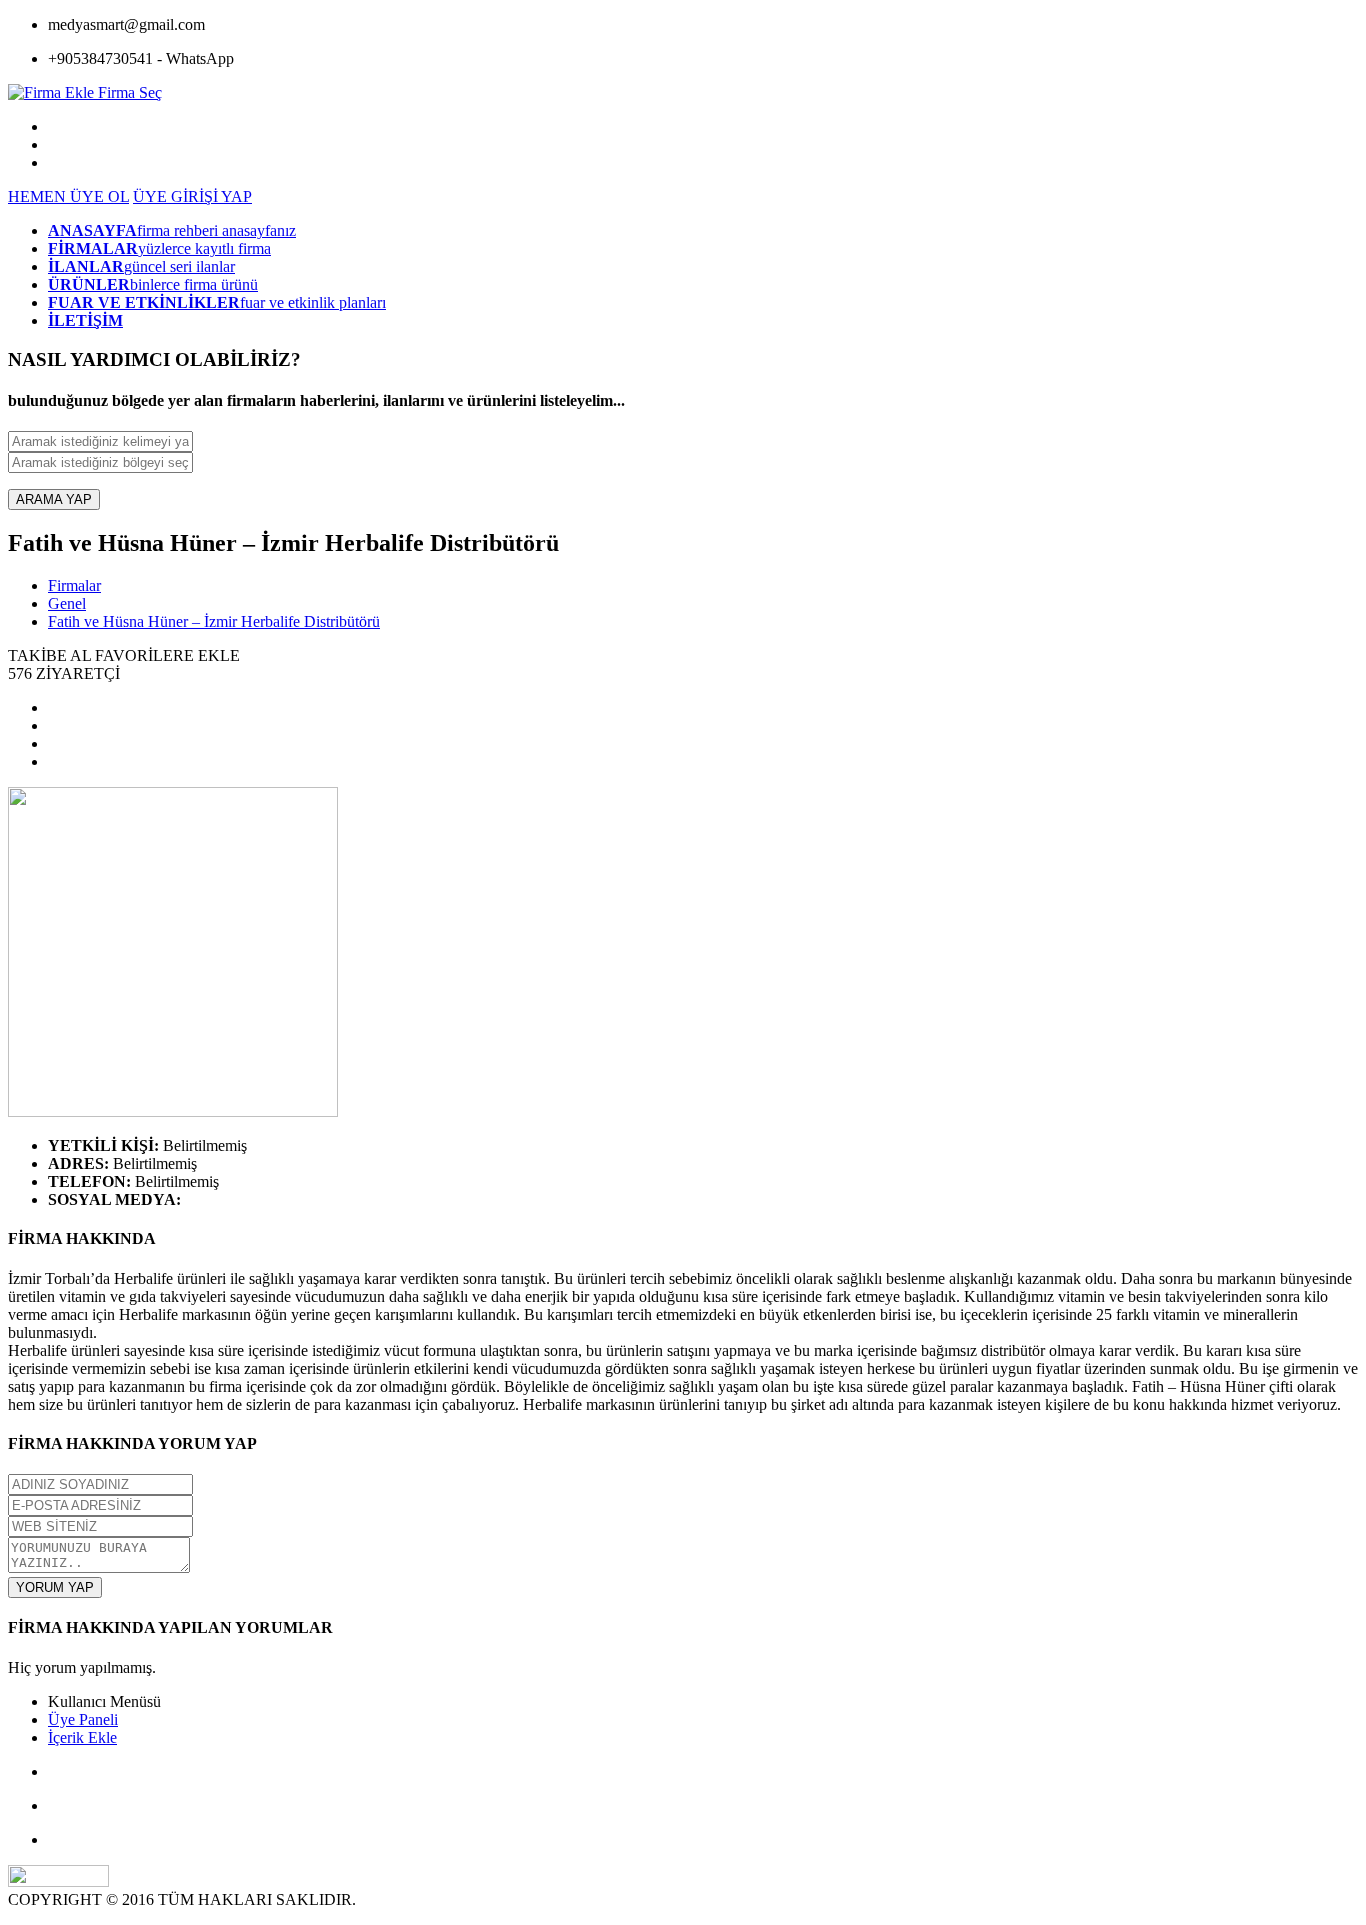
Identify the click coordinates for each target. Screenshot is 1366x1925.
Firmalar (74, 585)
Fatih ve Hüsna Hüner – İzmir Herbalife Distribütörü (214, 621)
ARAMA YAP (54, 499)
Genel (67, 603)
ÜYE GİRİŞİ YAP (192, 196)
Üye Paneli (83, 1719)
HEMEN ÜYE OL (68, 196)
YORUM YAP (55, 1587)
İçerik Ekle (82, 1737)
